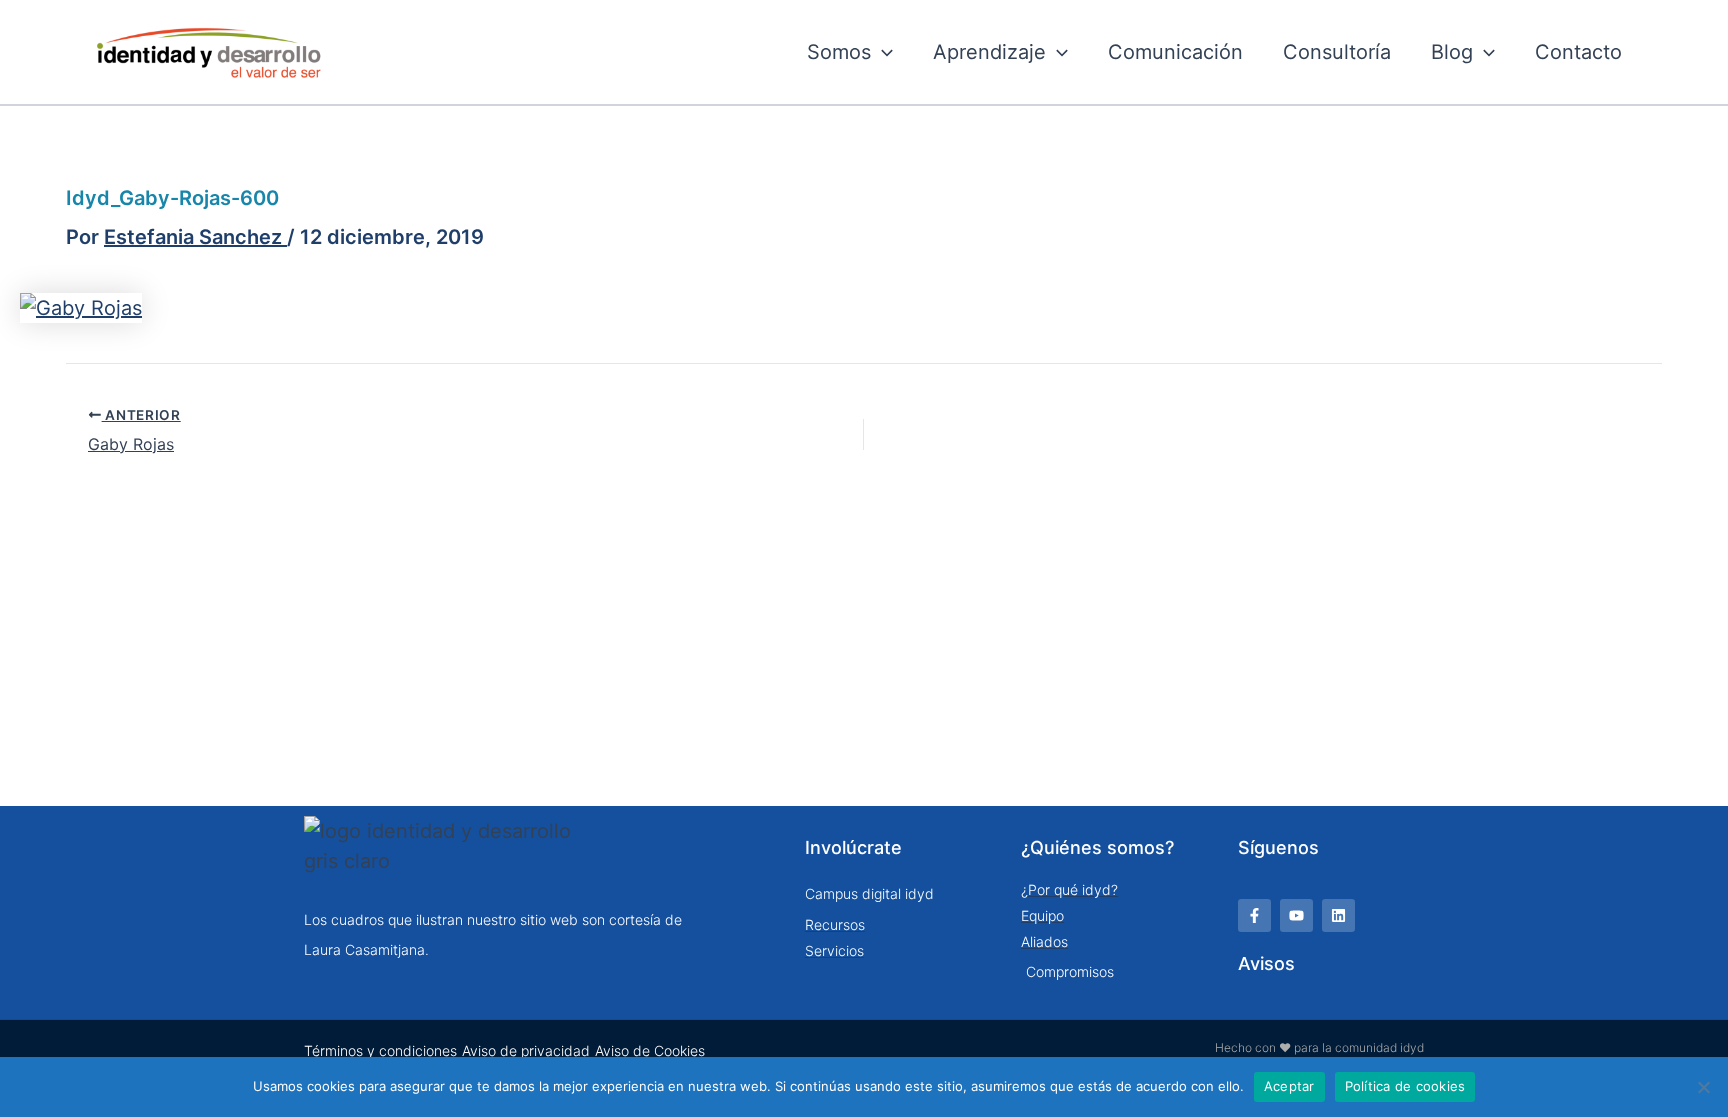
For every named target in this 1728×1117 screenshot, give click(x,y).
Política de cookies (1405, 1086)
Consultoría (1337, 52)
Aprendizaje (989, 52)
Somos (839, 52)
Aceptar (1289, 1086)
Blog (1452, 52)
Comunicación (1175, 52)
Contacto (1578, 52)
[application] (882, 52)
